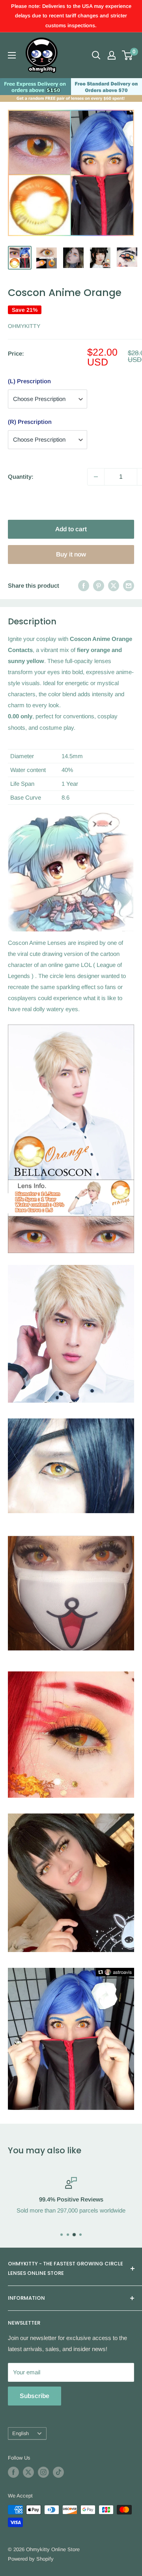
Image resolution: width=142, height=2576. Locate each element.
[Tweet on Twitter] (114, 585)
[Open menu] (12, 55)
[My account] (112, 55)
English (21, 2433)
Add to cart (71, 529)
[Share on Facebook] (84, 585)
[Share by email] (129, 585)
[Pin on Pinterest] (99, 585)
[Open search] (96, 55)
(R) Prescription (30, 422)
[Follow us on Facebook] (13, 2472)
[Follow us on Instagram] (43, 2472)
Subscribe (35, 2396)
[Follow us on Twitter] (28, 2472)
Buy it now (71, 554)
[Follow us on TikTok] (58, 2472)
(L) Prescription (29, 381)
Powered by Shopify (31, 2559)
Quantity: (21, 477)
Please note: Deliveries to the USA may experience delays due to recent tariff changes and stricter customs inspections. (71, 16)
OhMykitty (24, 326)
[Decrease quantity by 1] (96, 477)
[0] (128, 55)
